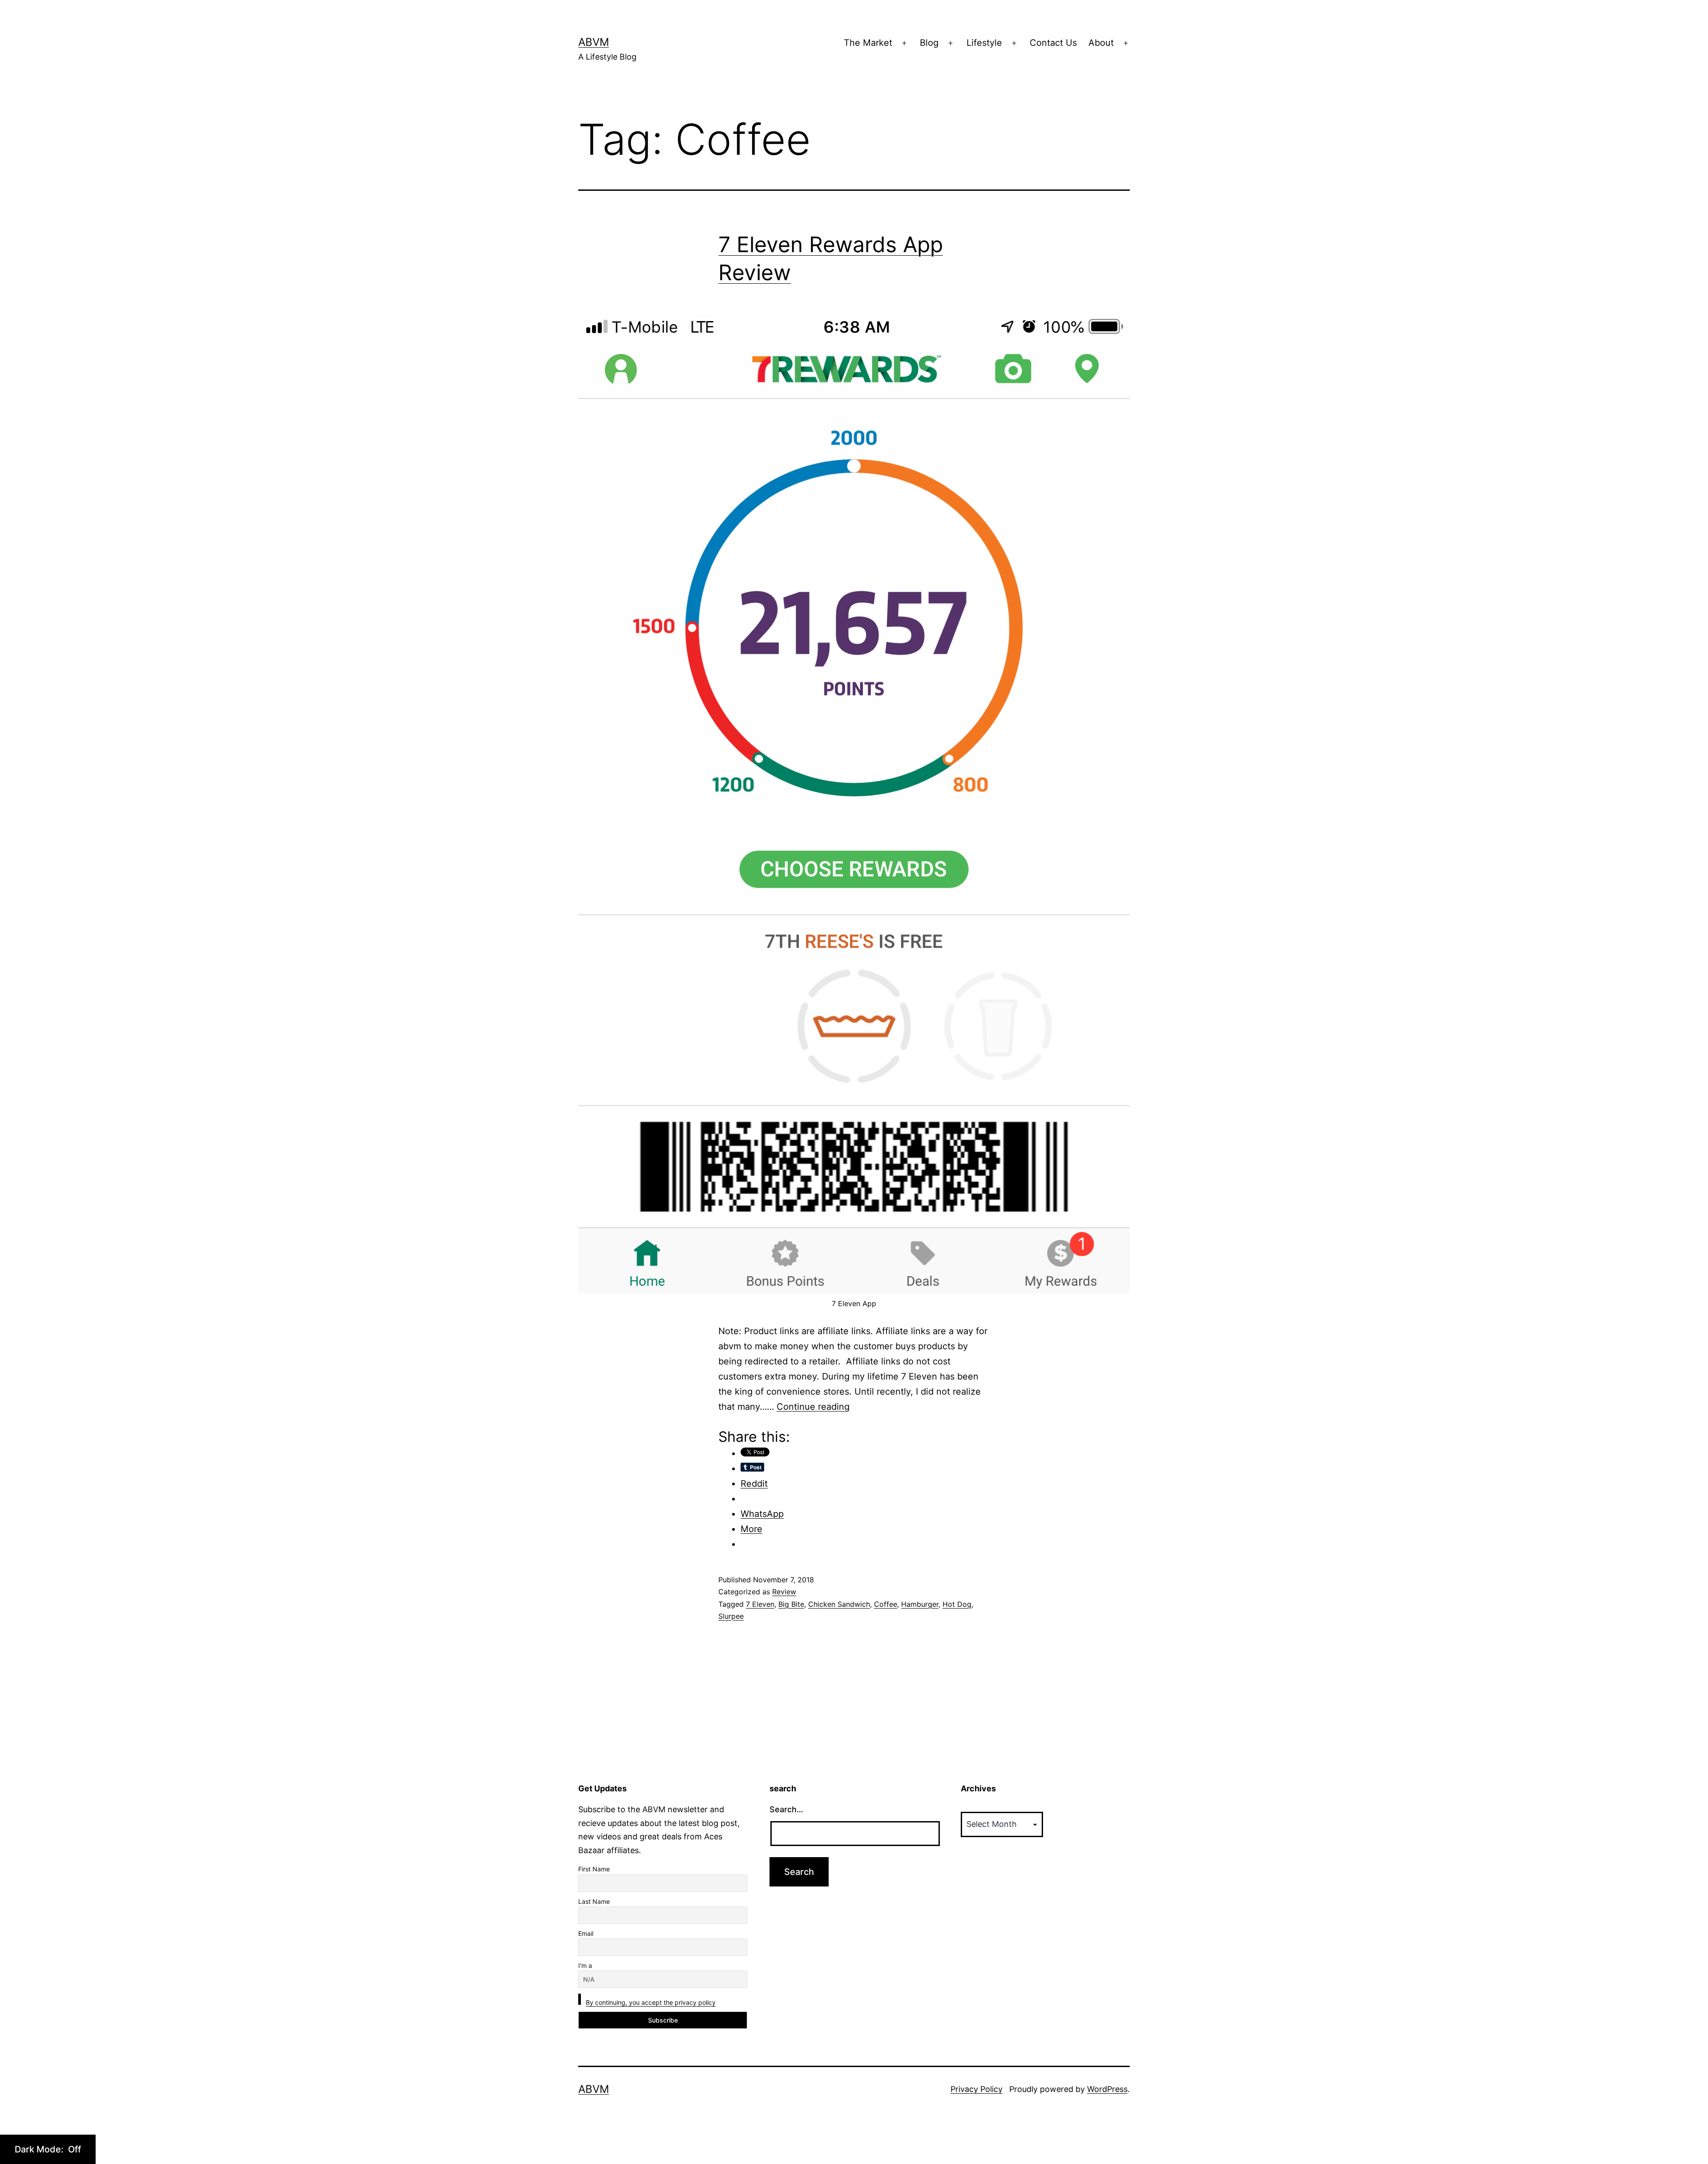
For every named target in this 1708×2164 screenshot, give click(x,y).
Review (784, 1592)
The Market (868, 43)
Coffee (886, 1604)
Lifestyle (984, 43)
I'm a (585, 1965)
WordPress (1107, 2089)
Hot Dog (957, 1604)
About (1101, 43)
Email (586, 1933)
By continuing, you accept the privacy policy (651, 2002)
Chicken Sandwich (839, 1604)
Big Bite (791, 1604)
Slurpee (731, 1616)
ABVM (594, 42)
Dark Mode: (40, 2149)
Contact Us (1053, 43)
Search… (786, 1809)
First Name (594, 1869)
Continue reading (813, 1407)
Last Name (594, 1901)
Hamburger (920, 1604)
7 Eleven (760, 1604)
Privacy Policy (977, 2089)
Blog (929, 43)
